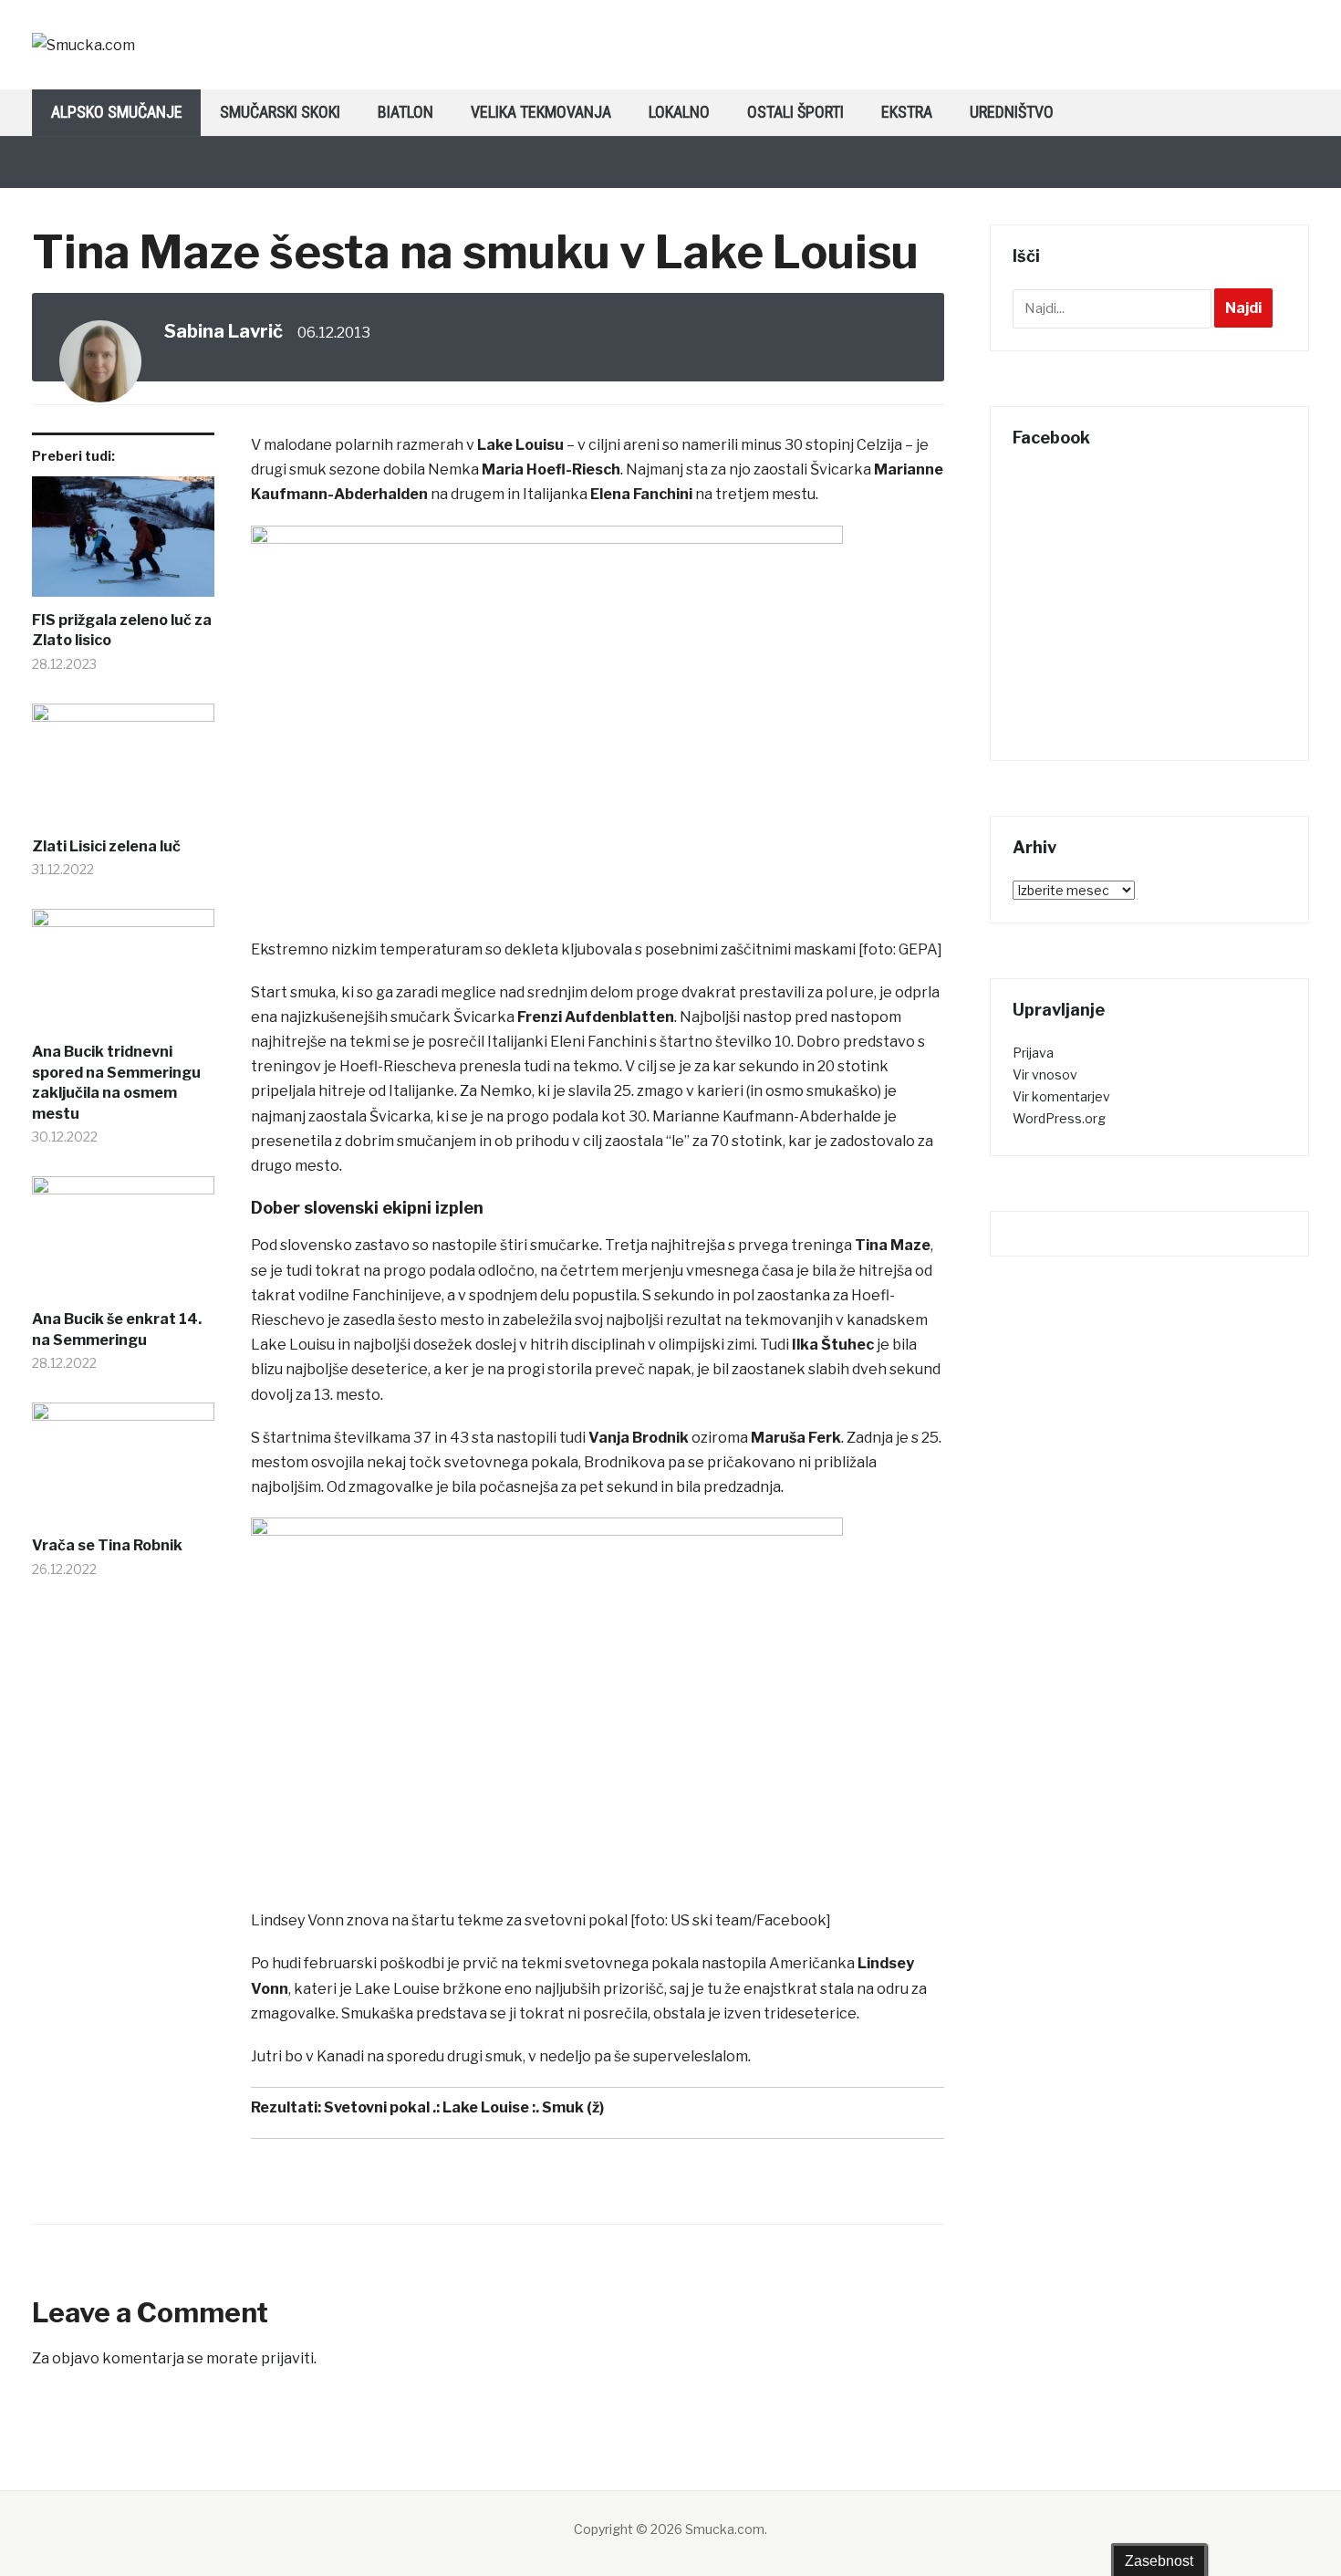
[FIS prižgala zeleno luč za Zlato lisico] (123, 543)
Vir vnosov (1045, 1074)
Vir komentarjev (1061, 1096)
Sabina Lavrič (223, 331)
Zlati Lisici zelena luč (106, 846)
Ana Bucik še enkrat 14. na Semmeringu (117, 1329)
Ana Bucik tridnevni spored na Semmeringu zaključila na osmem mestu (116, 1082)
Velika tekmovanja (541, 112)
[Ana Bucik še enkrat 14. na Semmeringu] (123, 1243)
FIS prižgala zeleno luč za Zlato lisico (122, 630)
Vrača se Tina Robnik (107, 1545)
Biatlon (405, 112)
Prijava (1033, 1053)
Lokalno (679, 112)
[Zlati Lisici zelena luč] (123, 770)
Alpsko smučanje (117, 112)
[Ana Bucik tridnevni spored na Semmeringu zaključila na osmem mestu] (123, 975)
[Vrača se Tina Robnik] (123, 1469)
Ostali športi (795, 112)
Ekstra (907, 112)
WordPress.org (1059, 1118)
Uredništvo (1012, 112)
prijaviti (287, 2358)
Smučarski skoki (280, 112)
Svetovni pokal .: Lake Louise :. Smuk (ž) (464, 2107)
